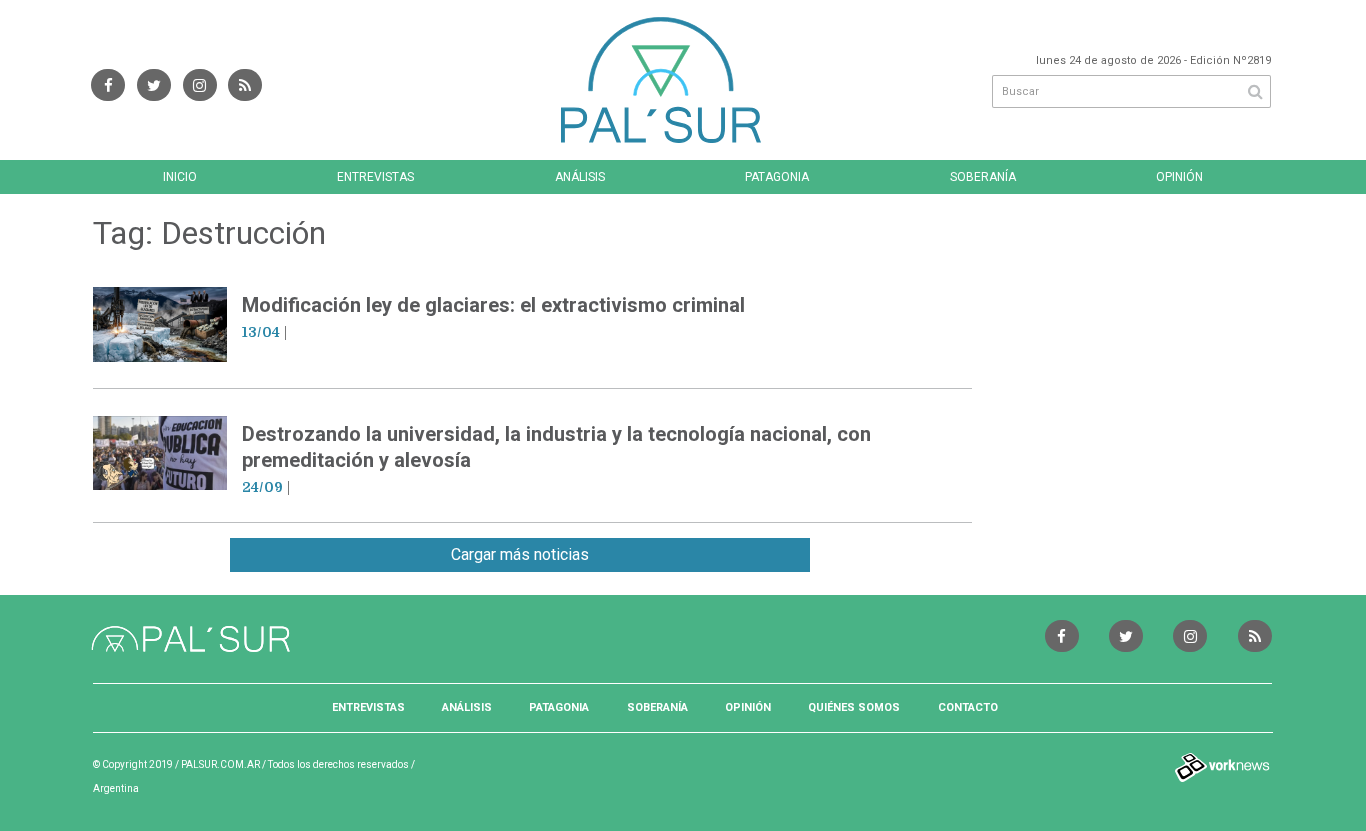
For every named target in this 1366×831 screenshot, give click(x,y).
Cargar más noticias (520, 554)
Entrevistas (375, 177)
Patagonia (777, 177)
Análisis (580, 177)
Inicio (180, 177)
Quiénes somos (854, 707)
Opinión (1179, 177)
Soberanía (983, 177)
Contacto (968, 707)
